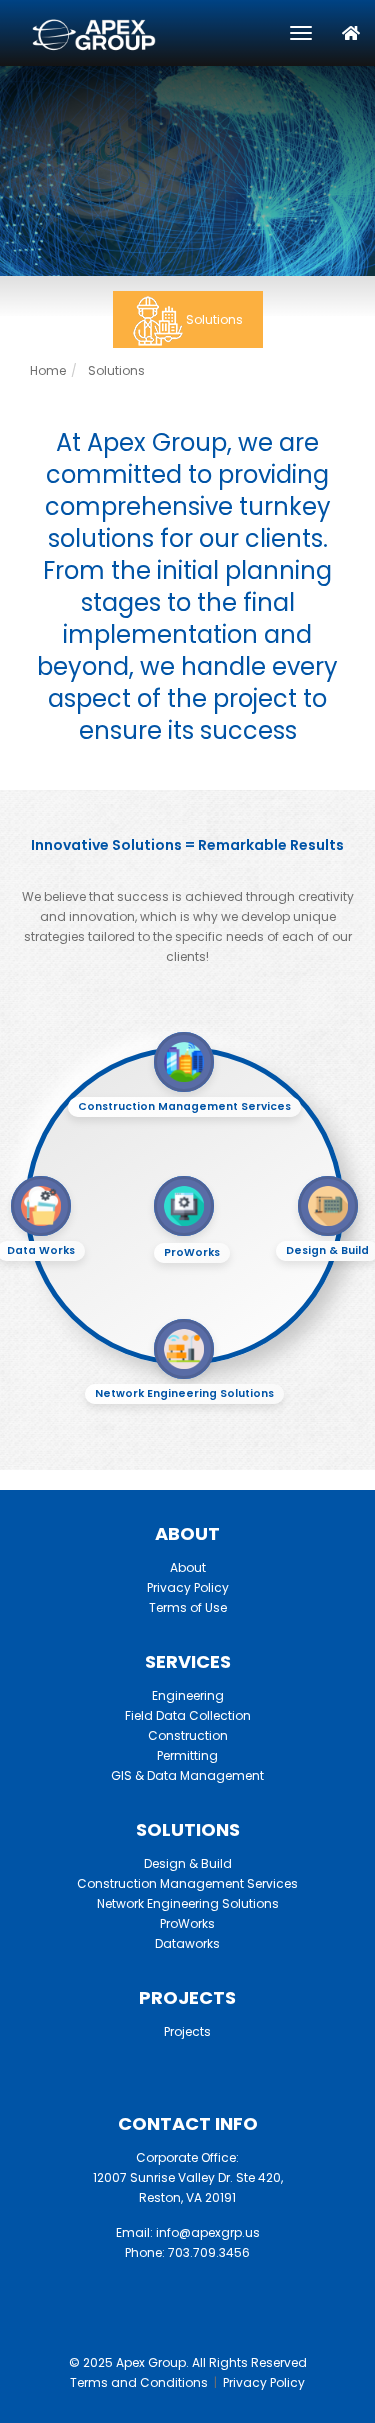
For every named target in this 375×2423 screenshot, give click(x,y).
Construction (188, 1735)
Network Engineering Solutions (188, 1903)
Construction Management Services (187, 1883)
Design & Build (188, 1863)
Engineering (188, 1695)
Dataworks (187, 1943)
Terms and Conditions (139, 2382)
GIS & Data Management (187, 1775)
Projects (187, 2031)
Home (48, 370)
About (188, 1567)
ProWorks (187, 1923)
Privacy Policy (188, 1587)
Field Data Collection (188, 1715)
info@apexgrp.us (208, 2232)
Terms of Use (188, 1607)
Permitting (187, 1755)
